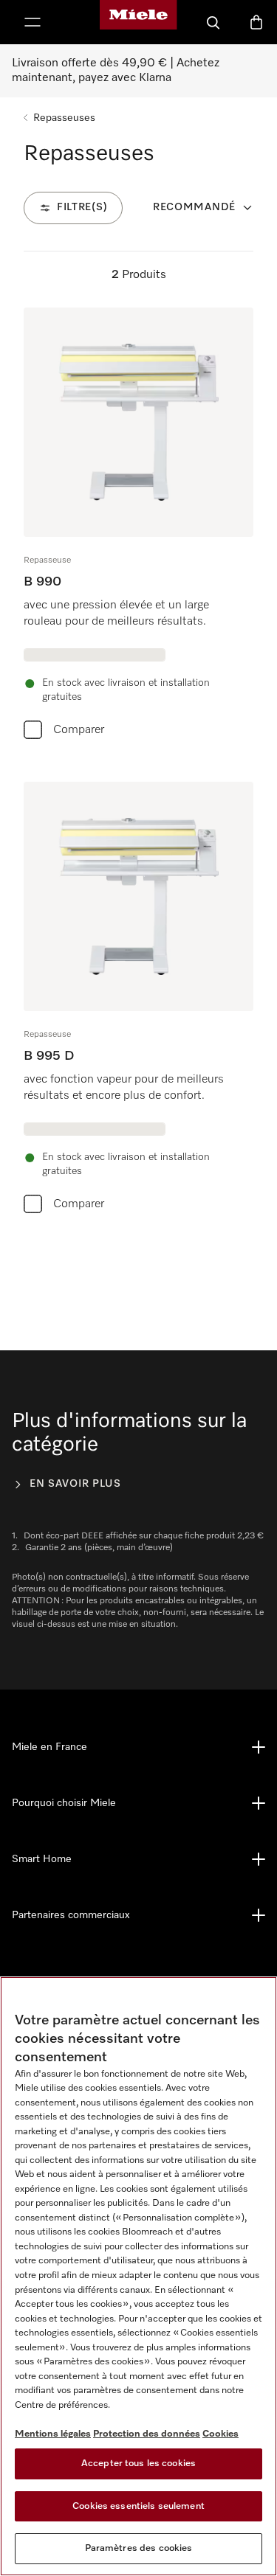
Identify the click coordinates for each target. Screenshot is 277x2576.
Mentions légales (53, 2434)
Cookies (220, 2434)
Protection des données (147, 2434)
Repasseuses (64, 118)
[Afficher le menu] (33, 22)
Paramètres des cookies (139, 2548)
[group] (138, 527)
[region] (138, 2276)
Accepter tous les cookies (138, 2464)
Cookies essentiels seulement (138, 2506)
